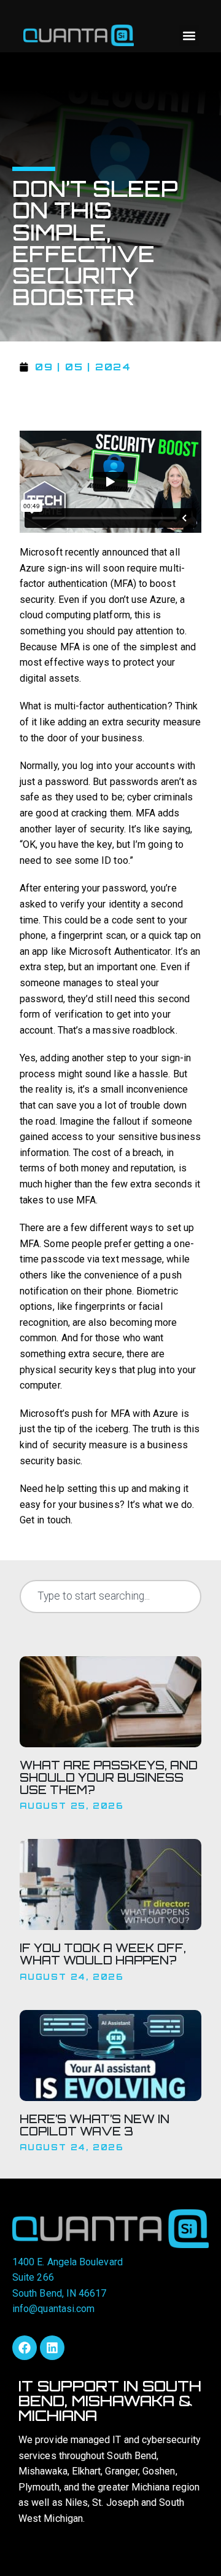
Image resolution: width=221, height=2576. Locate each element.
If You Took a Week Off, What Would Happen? (103, 1954)
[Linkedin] (52, 2348)
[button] (189, 35)
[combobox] (110, 1597)
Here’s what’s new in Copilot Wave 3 (95, 2125)
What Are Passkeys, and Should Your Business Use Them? (109, 1777)
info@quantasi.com (53, 2309)
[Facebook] (25, 2348)
